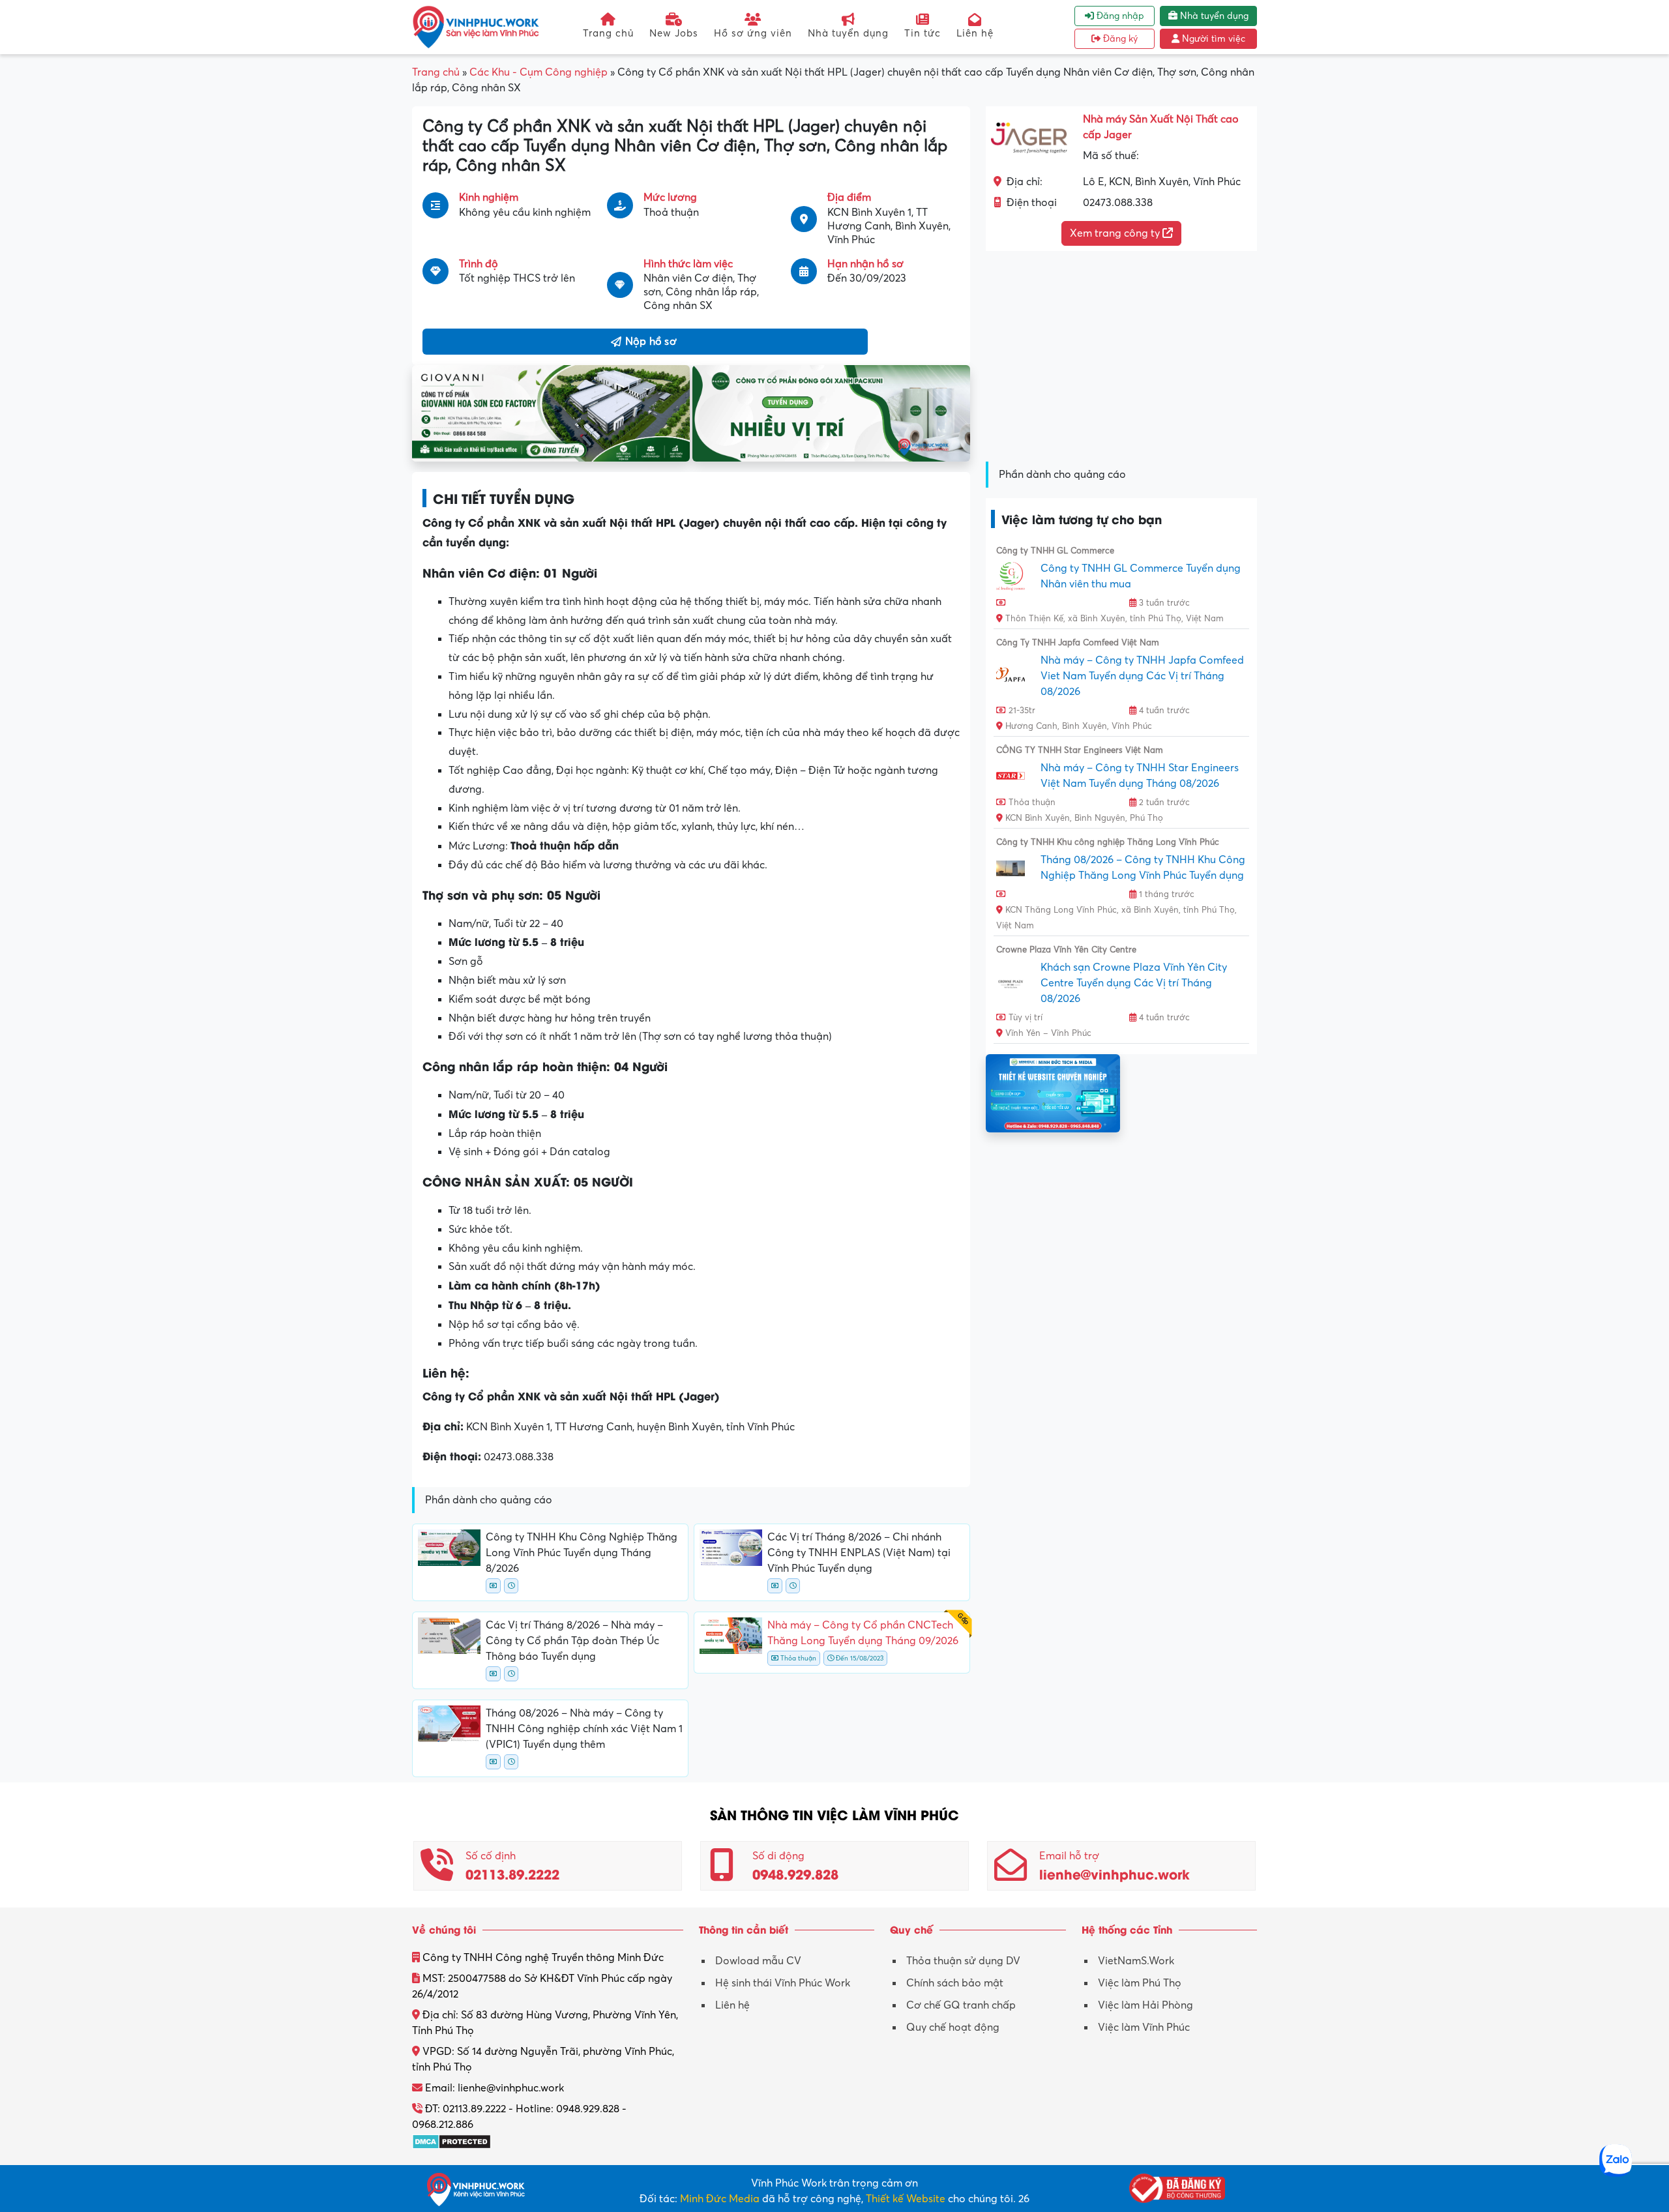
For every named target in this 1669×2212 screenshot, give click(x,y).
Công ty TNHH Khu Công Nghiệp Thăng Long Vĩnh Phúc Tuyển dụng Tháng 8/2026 (582, 1553)
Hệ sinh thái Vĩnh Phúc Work (783, 1983)
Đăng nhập (1119, 16)
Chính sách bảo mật (955, 1983)
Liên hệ (975, 33)
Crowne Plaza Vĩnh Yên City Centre (1066, 950)
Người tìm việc (1212, 39)
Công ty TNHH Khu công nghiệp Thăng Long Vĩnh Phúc (1108, 842)
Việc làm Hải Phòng (1145, 2005)
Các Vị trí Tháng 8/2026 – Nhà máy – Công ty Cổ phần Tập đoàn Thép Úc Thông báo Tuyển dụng (574, 1641)
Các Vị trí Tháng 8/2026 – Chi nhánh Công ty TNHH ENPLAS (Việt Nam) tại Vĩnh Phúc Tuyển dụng (859, 1553)
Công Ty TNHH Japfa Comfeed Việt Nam (1078, 643)
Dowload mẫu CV (758, 1961)
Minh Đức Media (720, 2199)
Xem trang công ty (1116, 233)
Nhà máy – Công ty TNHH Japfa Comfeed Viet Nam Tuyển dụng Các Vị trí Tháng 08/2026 (1142, 676)
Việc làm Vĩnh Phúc (1144, 2028)
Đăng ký (1119, 39)
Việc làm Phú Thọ (1140, 1983)
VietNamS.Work (1136, 1961)
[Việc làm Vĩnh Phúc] (476, 27)
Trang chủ (608, 33)
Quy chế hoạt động (953, 2028)
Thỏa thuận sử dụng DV (963, 1961)
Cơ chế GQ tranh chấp (961, 2005)
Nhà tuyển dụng (848, 33)
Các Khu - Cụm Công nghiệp (539, 72)
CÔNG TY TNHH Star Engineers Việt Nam (1080, 750)
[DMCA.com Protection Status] (451, 2140)
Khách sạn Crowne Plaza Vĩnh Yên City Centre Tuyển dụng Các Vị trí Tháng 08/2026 (1134, 983)
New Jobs (674, 33)
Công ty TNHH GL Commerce (1055, 551)
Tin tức (923, 33)
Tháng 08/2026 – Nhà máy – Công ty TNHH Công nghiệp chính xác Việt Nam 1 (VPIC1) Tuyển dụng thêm (584, 1729)
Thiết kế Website (906, 2199)
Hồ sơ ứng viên (753, 33)
